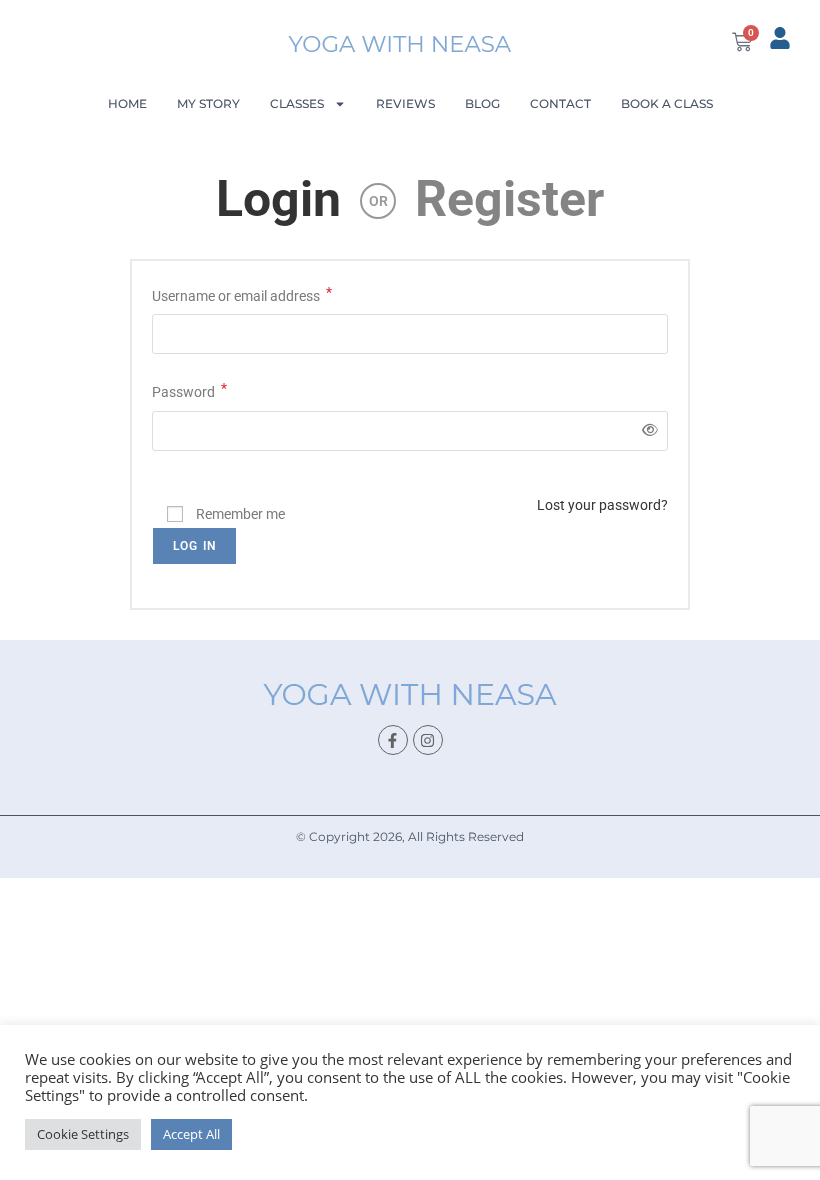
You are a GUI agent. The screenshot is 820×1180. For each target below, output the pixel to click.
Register (509, 199)
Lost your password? (602, 505)
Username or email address (242, 294)
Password (189, 390)
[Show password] (646, 430)
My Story (208, 103)
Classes (297, 103)
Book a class (667, 103)
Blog (482, 103)
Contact (560, 103)
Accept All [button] (191, 1134)
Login (278, 199)
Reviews (405, 103)
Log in (194, 546)
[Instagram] (428, 740)
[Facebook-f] (393, 740)
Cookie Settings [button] (83, 1134)
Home (127, 103)
